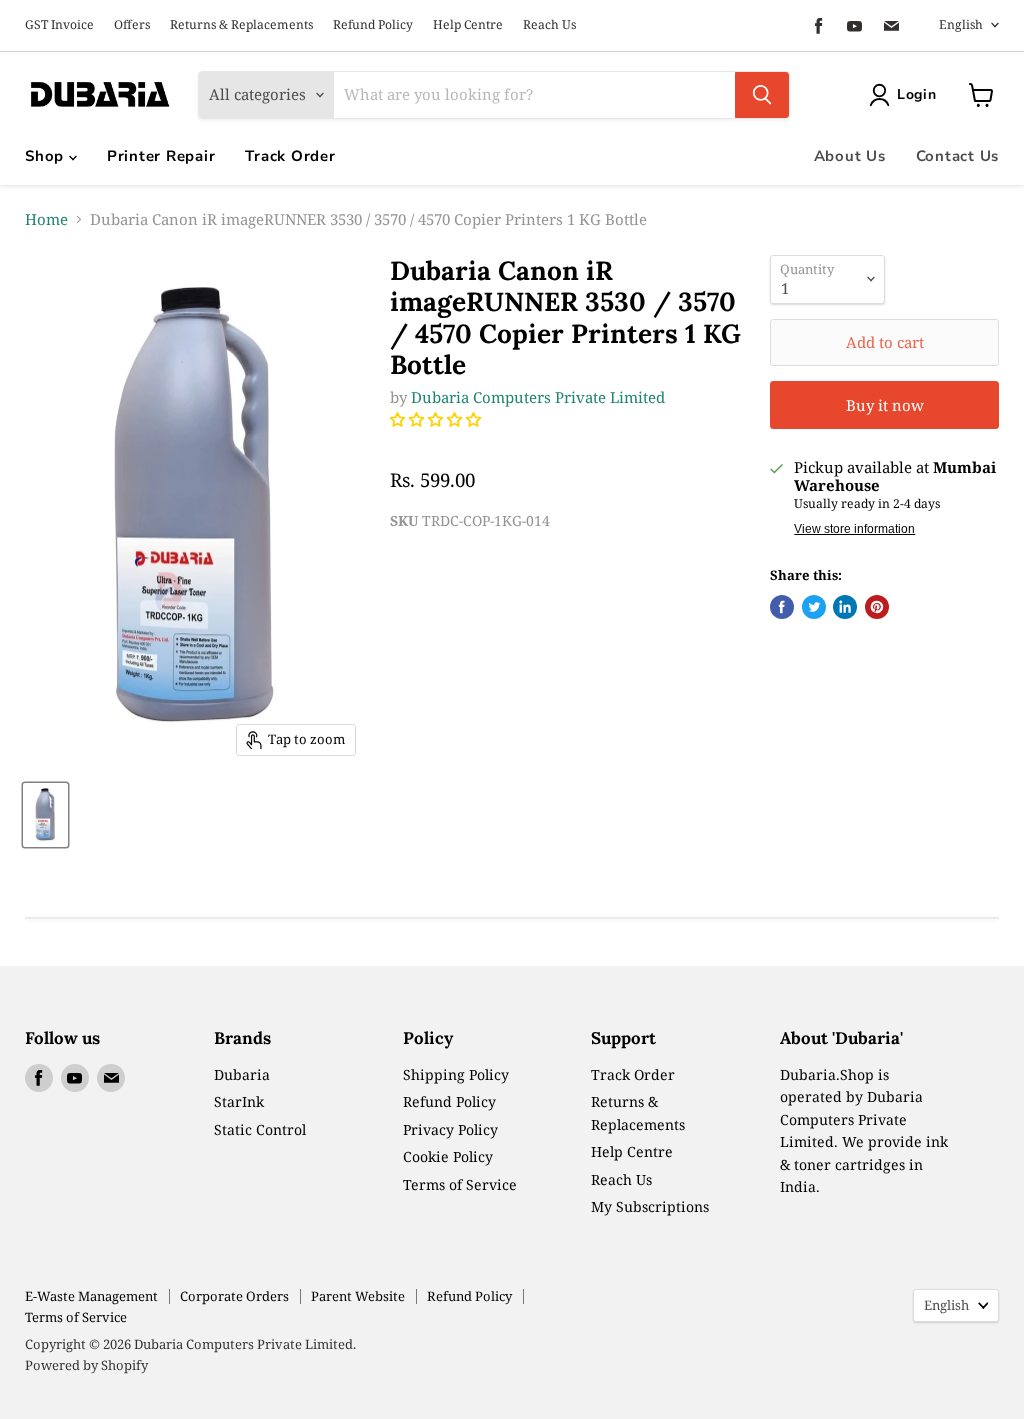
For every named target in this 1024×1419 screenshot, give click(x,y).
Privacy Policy (450, 1129)
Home (46, 219)
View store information (854, 529)
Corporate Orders (234, 1296)
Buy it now (885, 405)
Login (917, 94)
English (961, 24)
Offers (132, 25)
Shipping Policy (456, 1074)
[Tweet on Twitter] (814, 607)
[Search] (762, 95)
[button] (437, 419)
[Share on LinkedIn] (845, 607)
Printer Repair (161, 156)
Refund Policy (373, 25)
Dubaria (242, 1074)
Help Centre (468, 25)
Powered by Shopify (86, 1365)
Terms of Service (460, 1184)
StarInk (239, 1101)
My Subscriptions (650, 1206)
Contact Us (958, 156)
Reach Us (549, 25)
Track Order (290, 156)
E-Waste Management (91, 1296)
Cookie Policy (448, 1156)
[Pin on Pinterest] (877, 607)
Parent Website (358, 1296)
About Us (850, 156)
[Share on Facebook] (782, 607)
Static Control (260, 1129)
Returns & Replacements (241, 25)
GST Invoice (59, 25)
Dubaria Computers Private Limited (538, 397)
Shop (47, 156)
